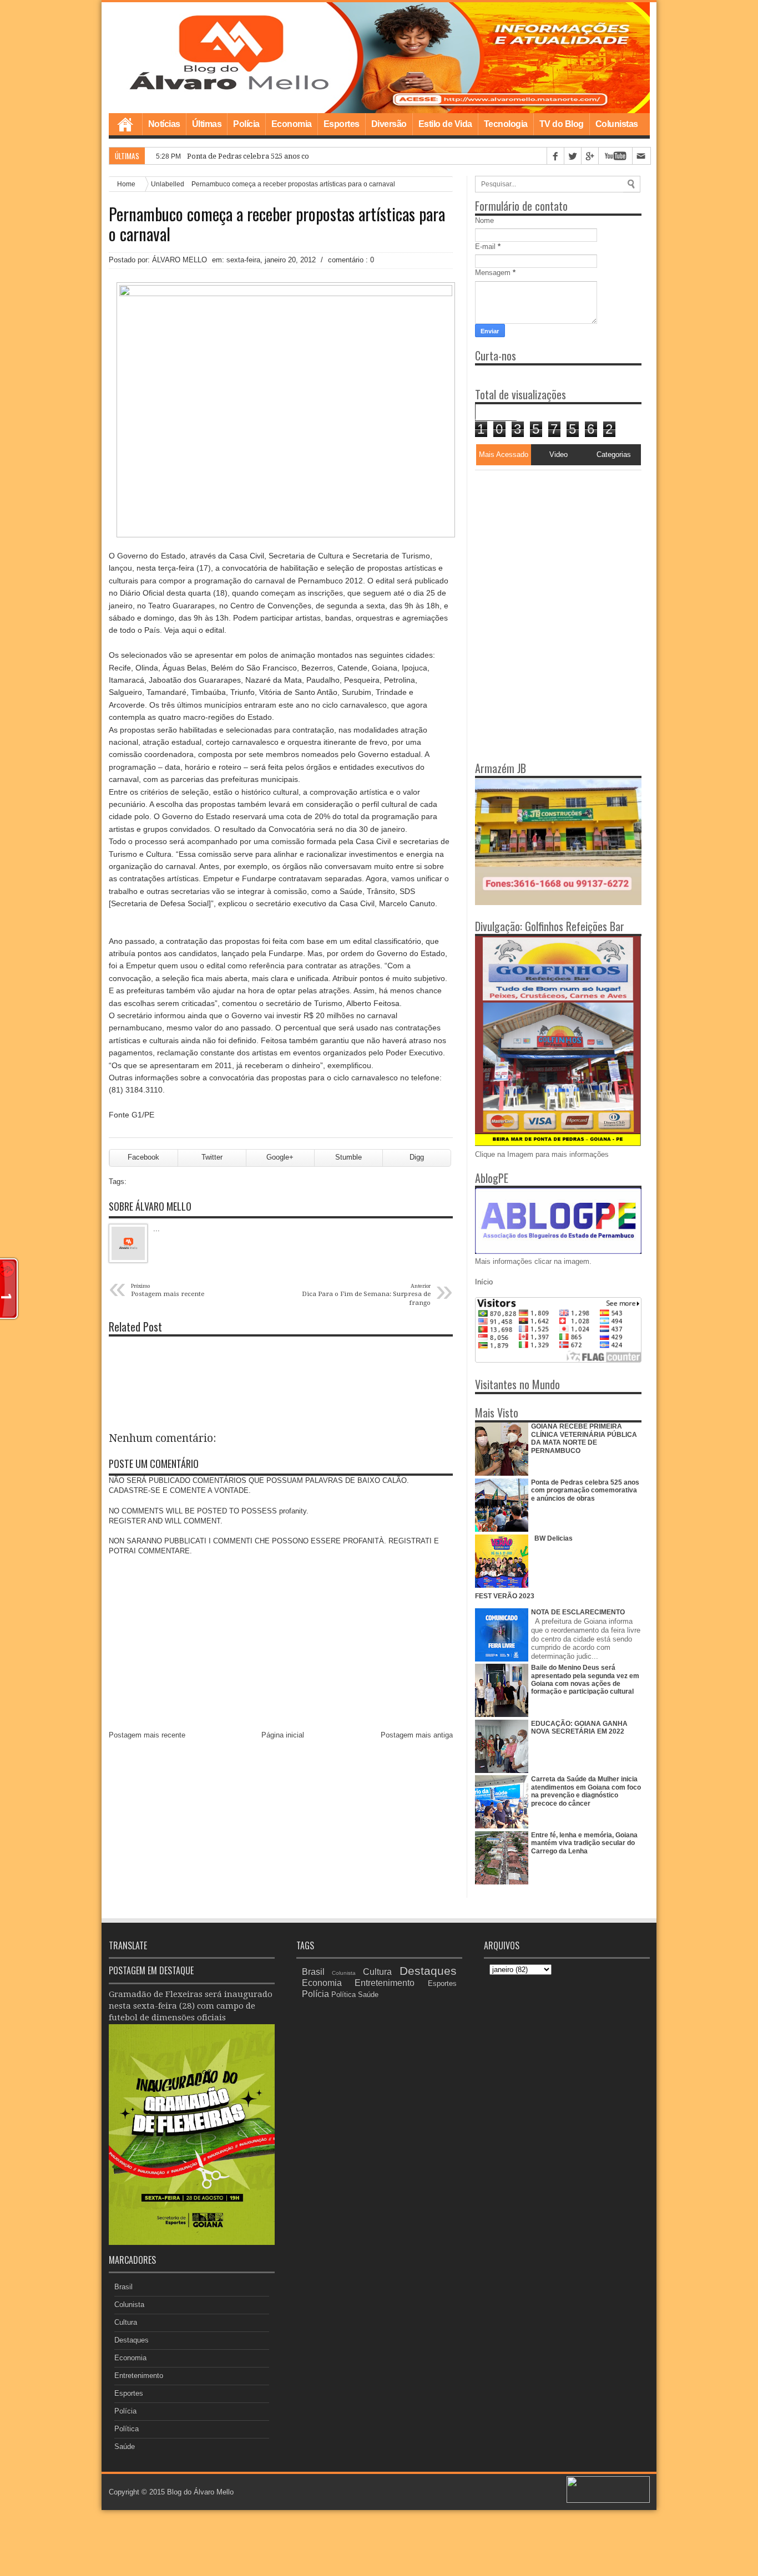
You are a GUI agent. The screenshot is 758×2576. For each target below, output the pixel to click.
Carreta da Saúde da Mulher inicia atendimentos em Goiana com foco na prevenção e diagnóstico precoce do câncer (586, 1791)
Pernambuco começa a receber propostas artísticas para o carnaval (277, 224)
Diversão (389, 124)
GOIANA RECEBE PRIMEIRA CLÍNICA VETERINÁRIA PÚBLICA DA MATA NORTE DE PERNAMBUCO (584, 1438)
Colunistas (617, 124)
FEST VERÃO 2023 (505, 1596)
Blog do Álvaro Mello (200, 2492)
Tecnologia (506, 124)
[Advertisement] (544, 540)
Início (484, 1282)
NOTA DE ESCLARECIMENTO (578, 1612)
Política (127, 2429)
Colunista (129, 2305)
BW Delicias (554, 1538)
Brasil (123, 2287)
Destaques (132, 2340)
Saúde (125, 2447)
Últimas (207, 124)
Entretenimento (139, 2376)
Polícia (246, 124)
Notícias (164, 124)
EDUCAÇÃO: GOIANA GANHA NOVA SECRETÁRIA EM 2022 (579, 1728)
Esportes (342, 124)
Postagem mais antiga (417, 1735)
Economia (292, 124)
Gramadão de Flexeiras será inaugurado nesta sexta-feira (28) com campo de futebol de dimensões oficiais (191, 2006)
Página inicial (283, 1735)
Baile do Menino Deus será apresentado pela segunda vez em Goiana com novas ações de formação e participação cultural (585, 1680)
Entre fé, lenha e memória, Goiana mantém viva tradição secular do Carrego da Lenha (584, 1843)
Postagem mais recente (147, 1735)
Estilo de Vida (445, 124)
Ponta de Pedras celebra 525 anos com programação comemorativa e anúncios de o (329, 156)
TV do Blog (562, 124)
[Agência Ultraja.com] (608, 2500)
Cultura (126, 2322)
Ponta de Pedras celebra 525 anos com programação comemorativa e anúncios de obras (585, 1490)
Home (125, 124)
